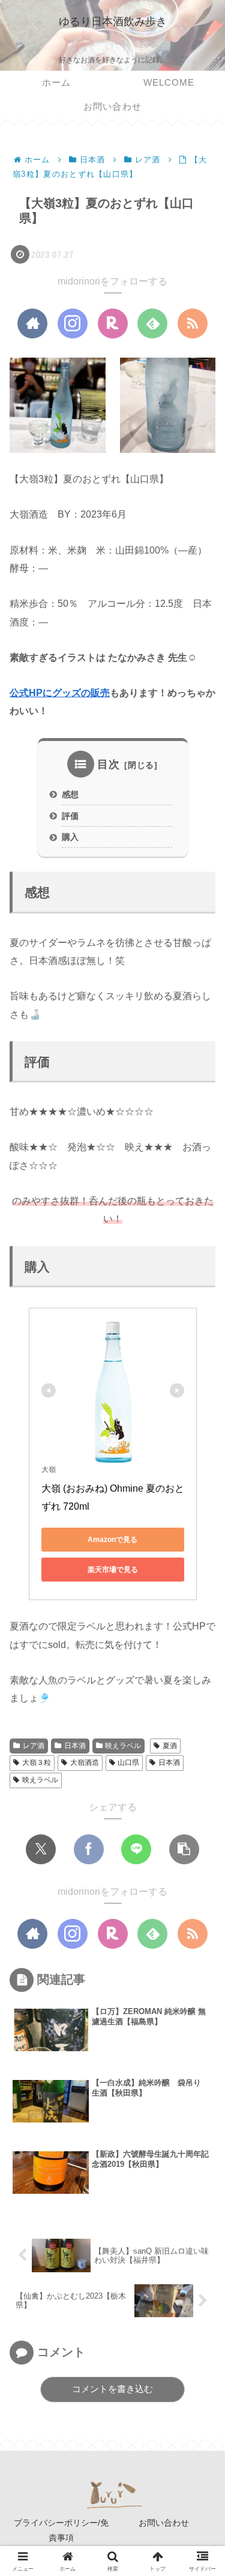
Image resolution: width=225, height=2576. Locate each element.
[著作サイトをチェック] (32, 323)
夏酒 (170, 1746)
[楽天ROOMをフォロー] (113, 323)
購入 (70, 837)
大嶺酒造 (85, 1762)
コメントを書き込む (112, 2389)
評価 (70, 816)
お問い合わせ (164, 2523)
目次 (109, 764)
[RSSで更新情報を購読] (193, 323)
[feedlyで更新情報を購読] (152, 323)
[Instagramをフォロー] (73, 323)
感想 (70, 794)
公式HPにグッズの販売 (60, 693)
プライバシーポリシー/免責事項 (61, 2530)
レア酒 (34, 1746)
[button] (199, 1852)
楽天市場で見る (113, 1570)
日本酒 (75, 1746)
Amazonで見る (112, 1540)
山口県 (128, 1762)
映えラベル (123, 1746)
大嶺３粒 (37, 1762)
